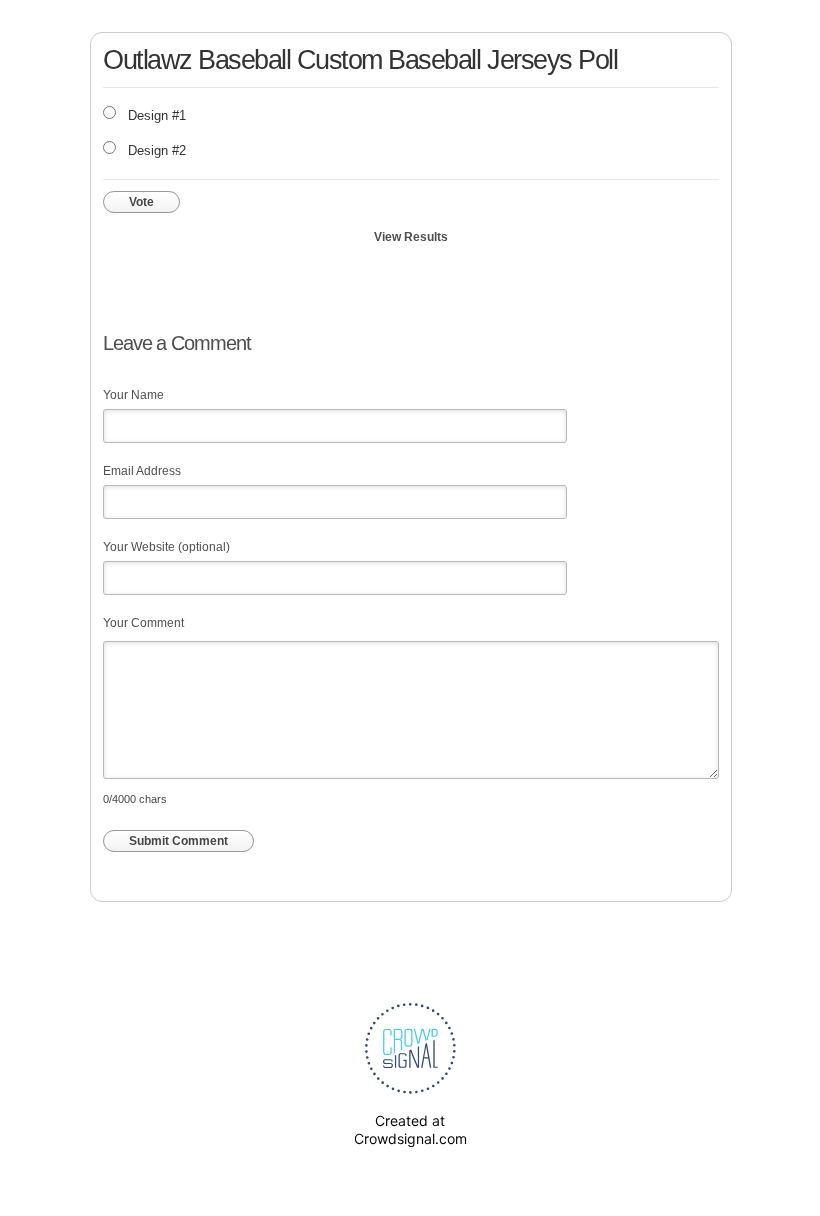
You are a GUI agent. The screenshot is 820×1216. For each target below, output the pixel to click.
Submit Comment (178, 841)
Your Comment (143, 623)
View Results (411, 237)
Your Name (133, 395)
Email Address (142, 471)
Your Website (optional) (166, 547)
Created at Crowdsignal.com (410, 1129)
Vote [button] (141, 202)
